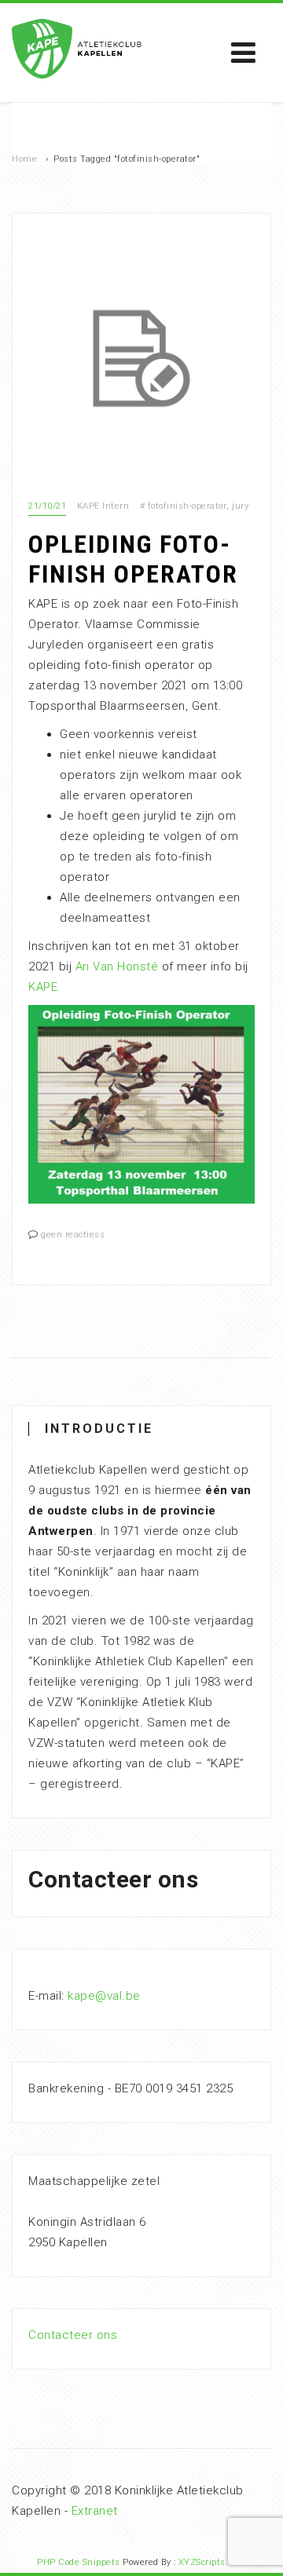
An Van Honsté (117, 966)
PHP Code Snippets (79, 2562)
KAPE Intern (103, 506)
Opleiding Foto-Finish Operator (133, 559)
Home (24, 159)
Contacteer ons (73, 2335)
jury (240, 506)
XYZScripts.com (212, 2562)
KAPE (43, 987)
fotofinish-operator (187, 506)
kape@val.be (104, 1996)
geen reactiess (73, 1235)
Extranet (95, 2511)
